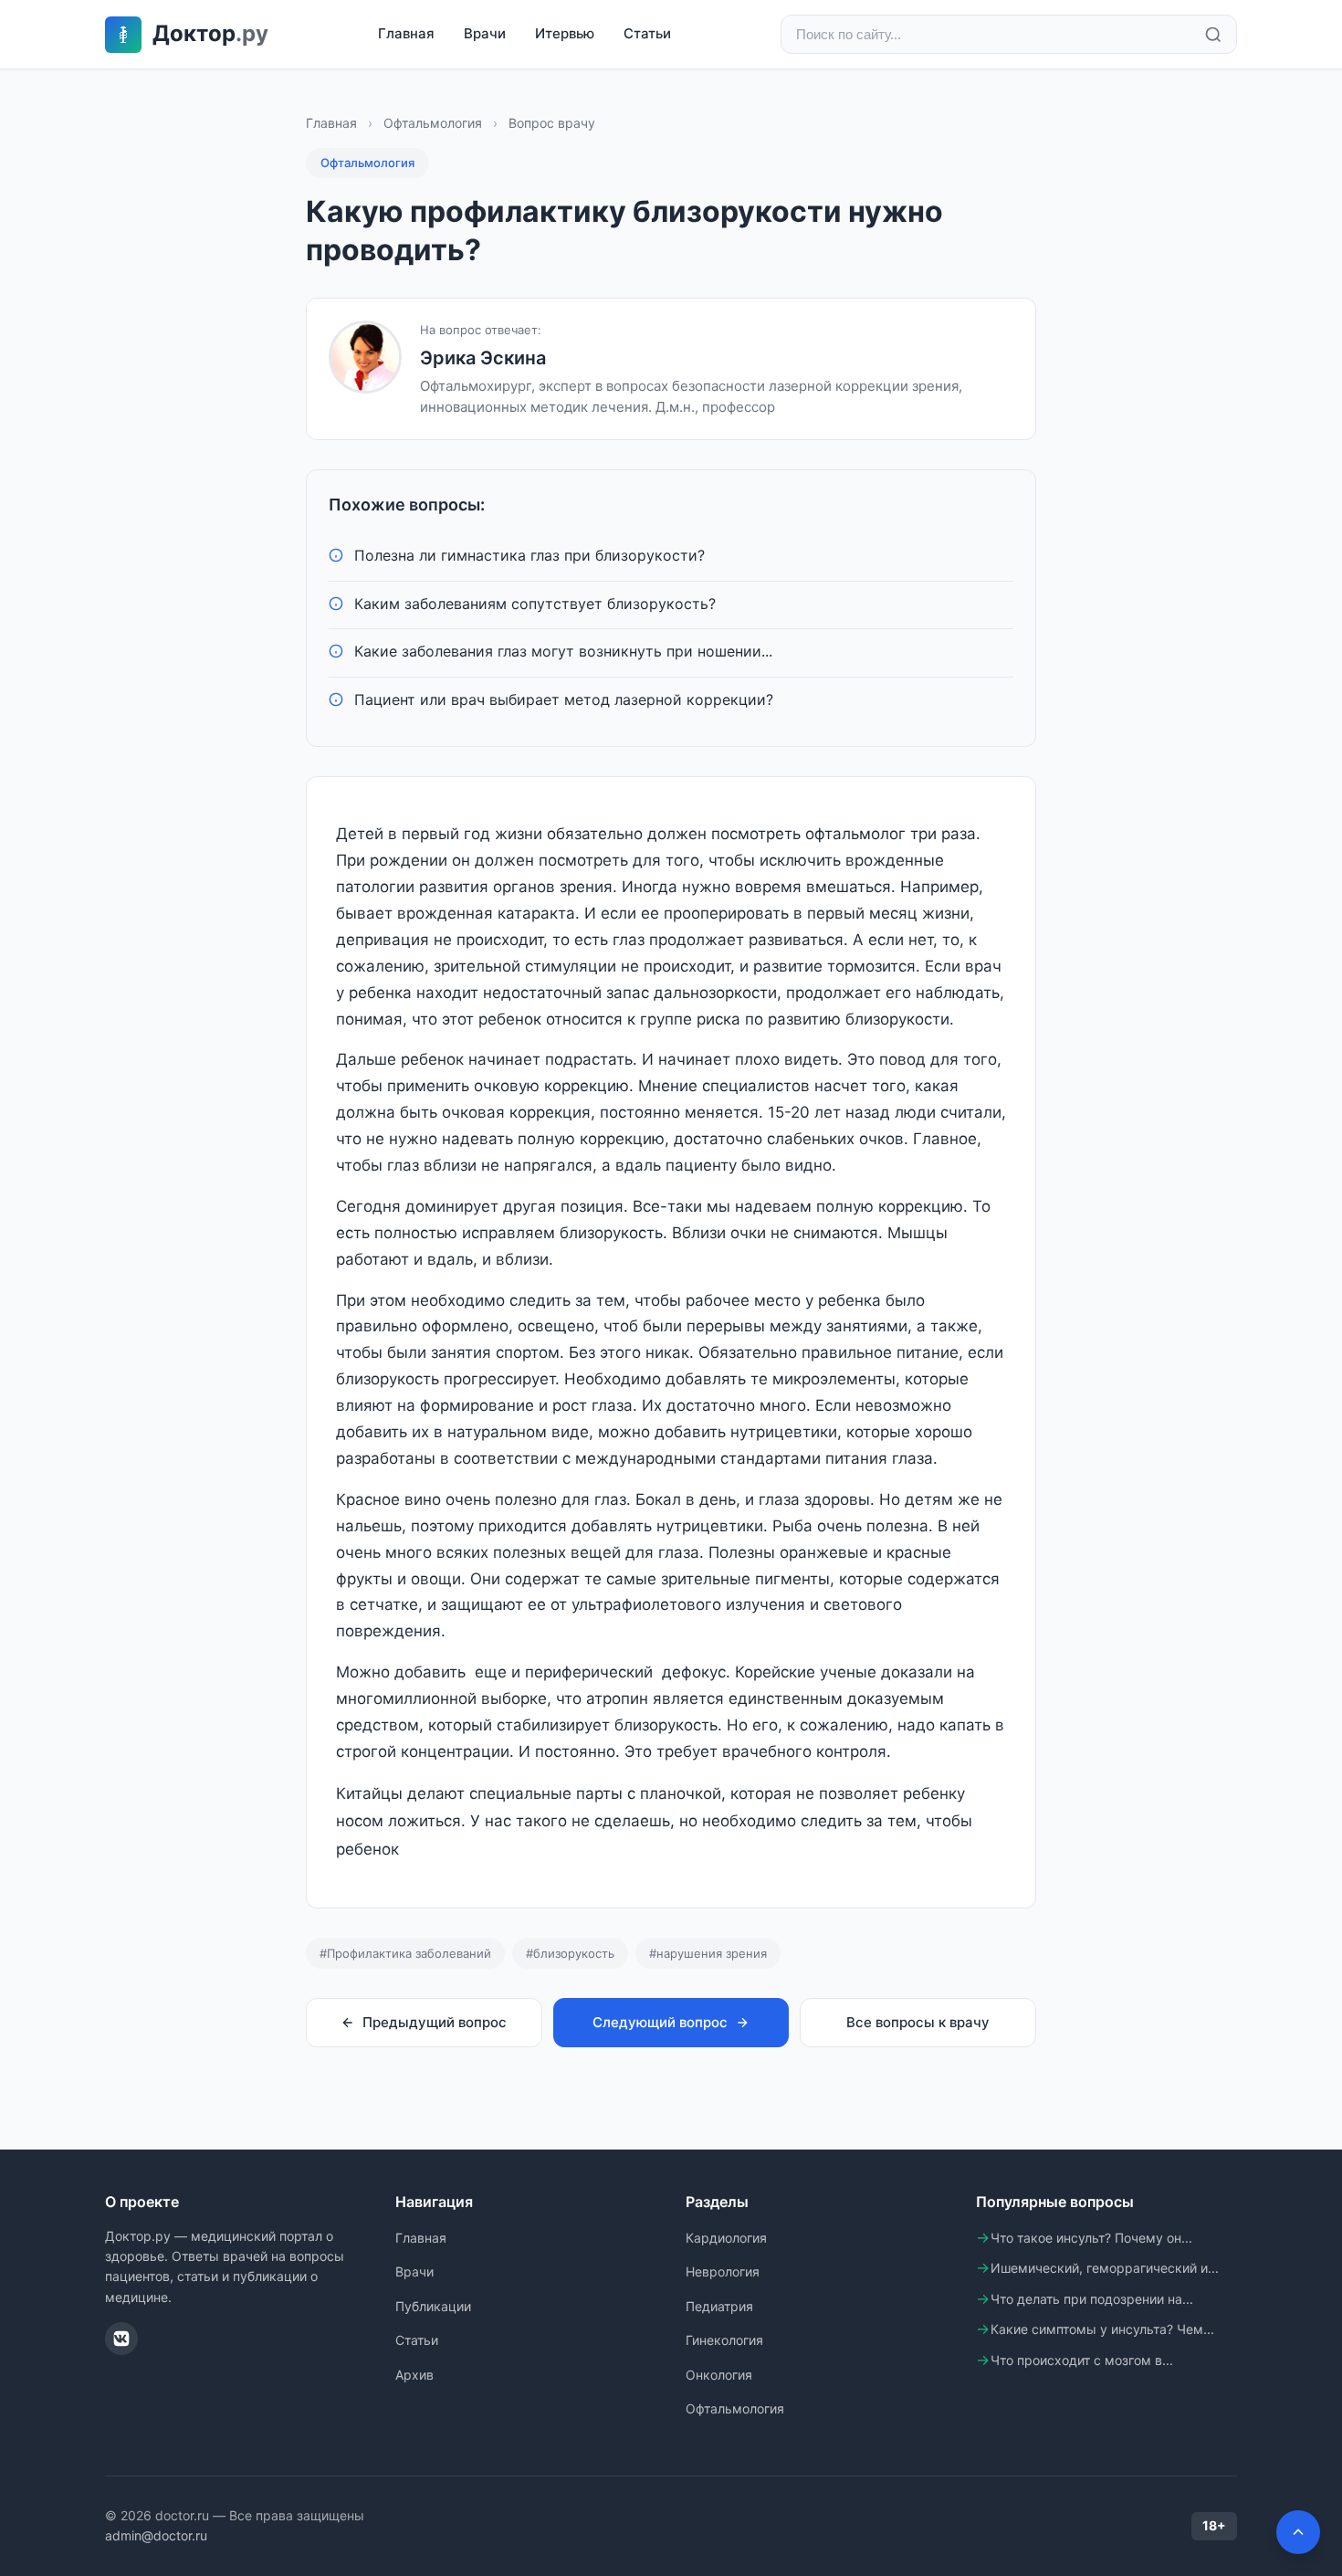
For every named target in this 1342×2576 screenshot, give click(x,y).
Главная (406, 33)
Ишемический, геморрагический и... (1105, 2268)
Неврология (723, 2271)
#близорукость (570, 1953)
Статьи (647, 33)
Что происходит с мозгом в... (1082, 2360)
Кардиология (726, 2238)
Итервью (565, 33)
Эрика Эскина (483, 358)
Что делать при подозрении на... (1092, 2299)
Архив (414, 2375)
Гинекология (724, 2340)
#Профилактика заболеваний (405, 1953)
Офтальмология (433, 123)
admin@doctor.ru (156, 2535)
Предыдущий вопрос (435, 2022)
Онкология (719, 2375)
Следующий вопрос (660, 2022)
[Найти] (1213, 35)
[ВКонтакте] (121, 2339)
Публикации (433, 2306)
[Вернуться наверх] (1298, 2532)
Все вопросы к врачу (918, 2022)
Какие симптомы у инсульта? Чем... (1102, 2329)
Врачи (485, 33)
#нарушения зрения (708, 1953)
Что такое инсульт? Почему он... (1091, 2238)
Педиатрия (719, 2306)
